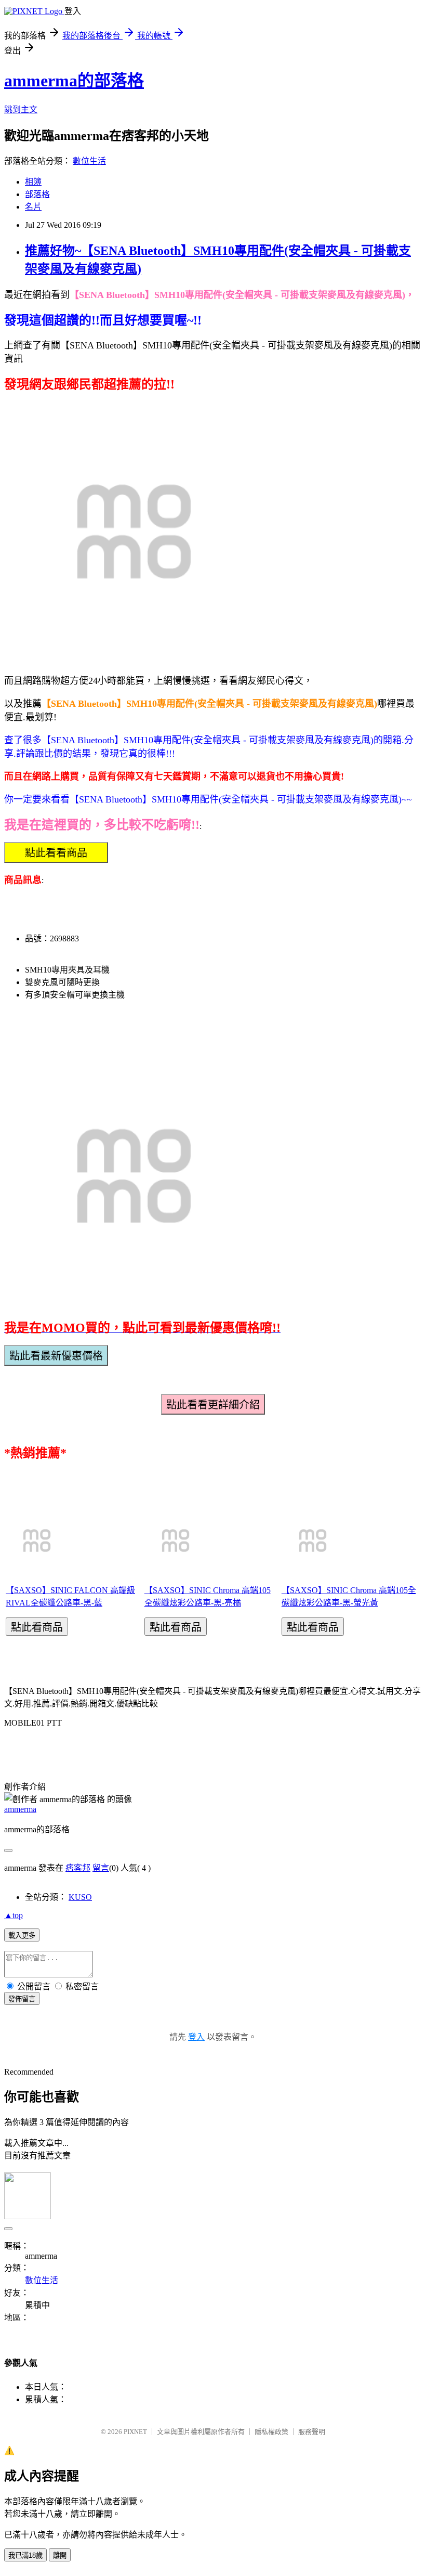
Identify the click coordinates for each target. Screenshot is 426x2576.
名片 (33, 207)
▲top (14, 1915)
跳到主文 (21, 109)
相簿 (33, 182)
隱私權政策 (271, 2432)
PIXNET (135, 2432)
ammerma (20, 1809)
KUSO (80, 1897)
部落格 (37, 194)
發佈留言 (22, 1999)
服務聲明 (312, 2432)
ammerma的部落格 (74, 81)
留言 (101, 1868)
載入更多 (22, 1936)
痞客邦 (78, 1868)
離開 (60, 2555)
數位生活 (89, 161)
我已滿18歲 (25, 2555)
